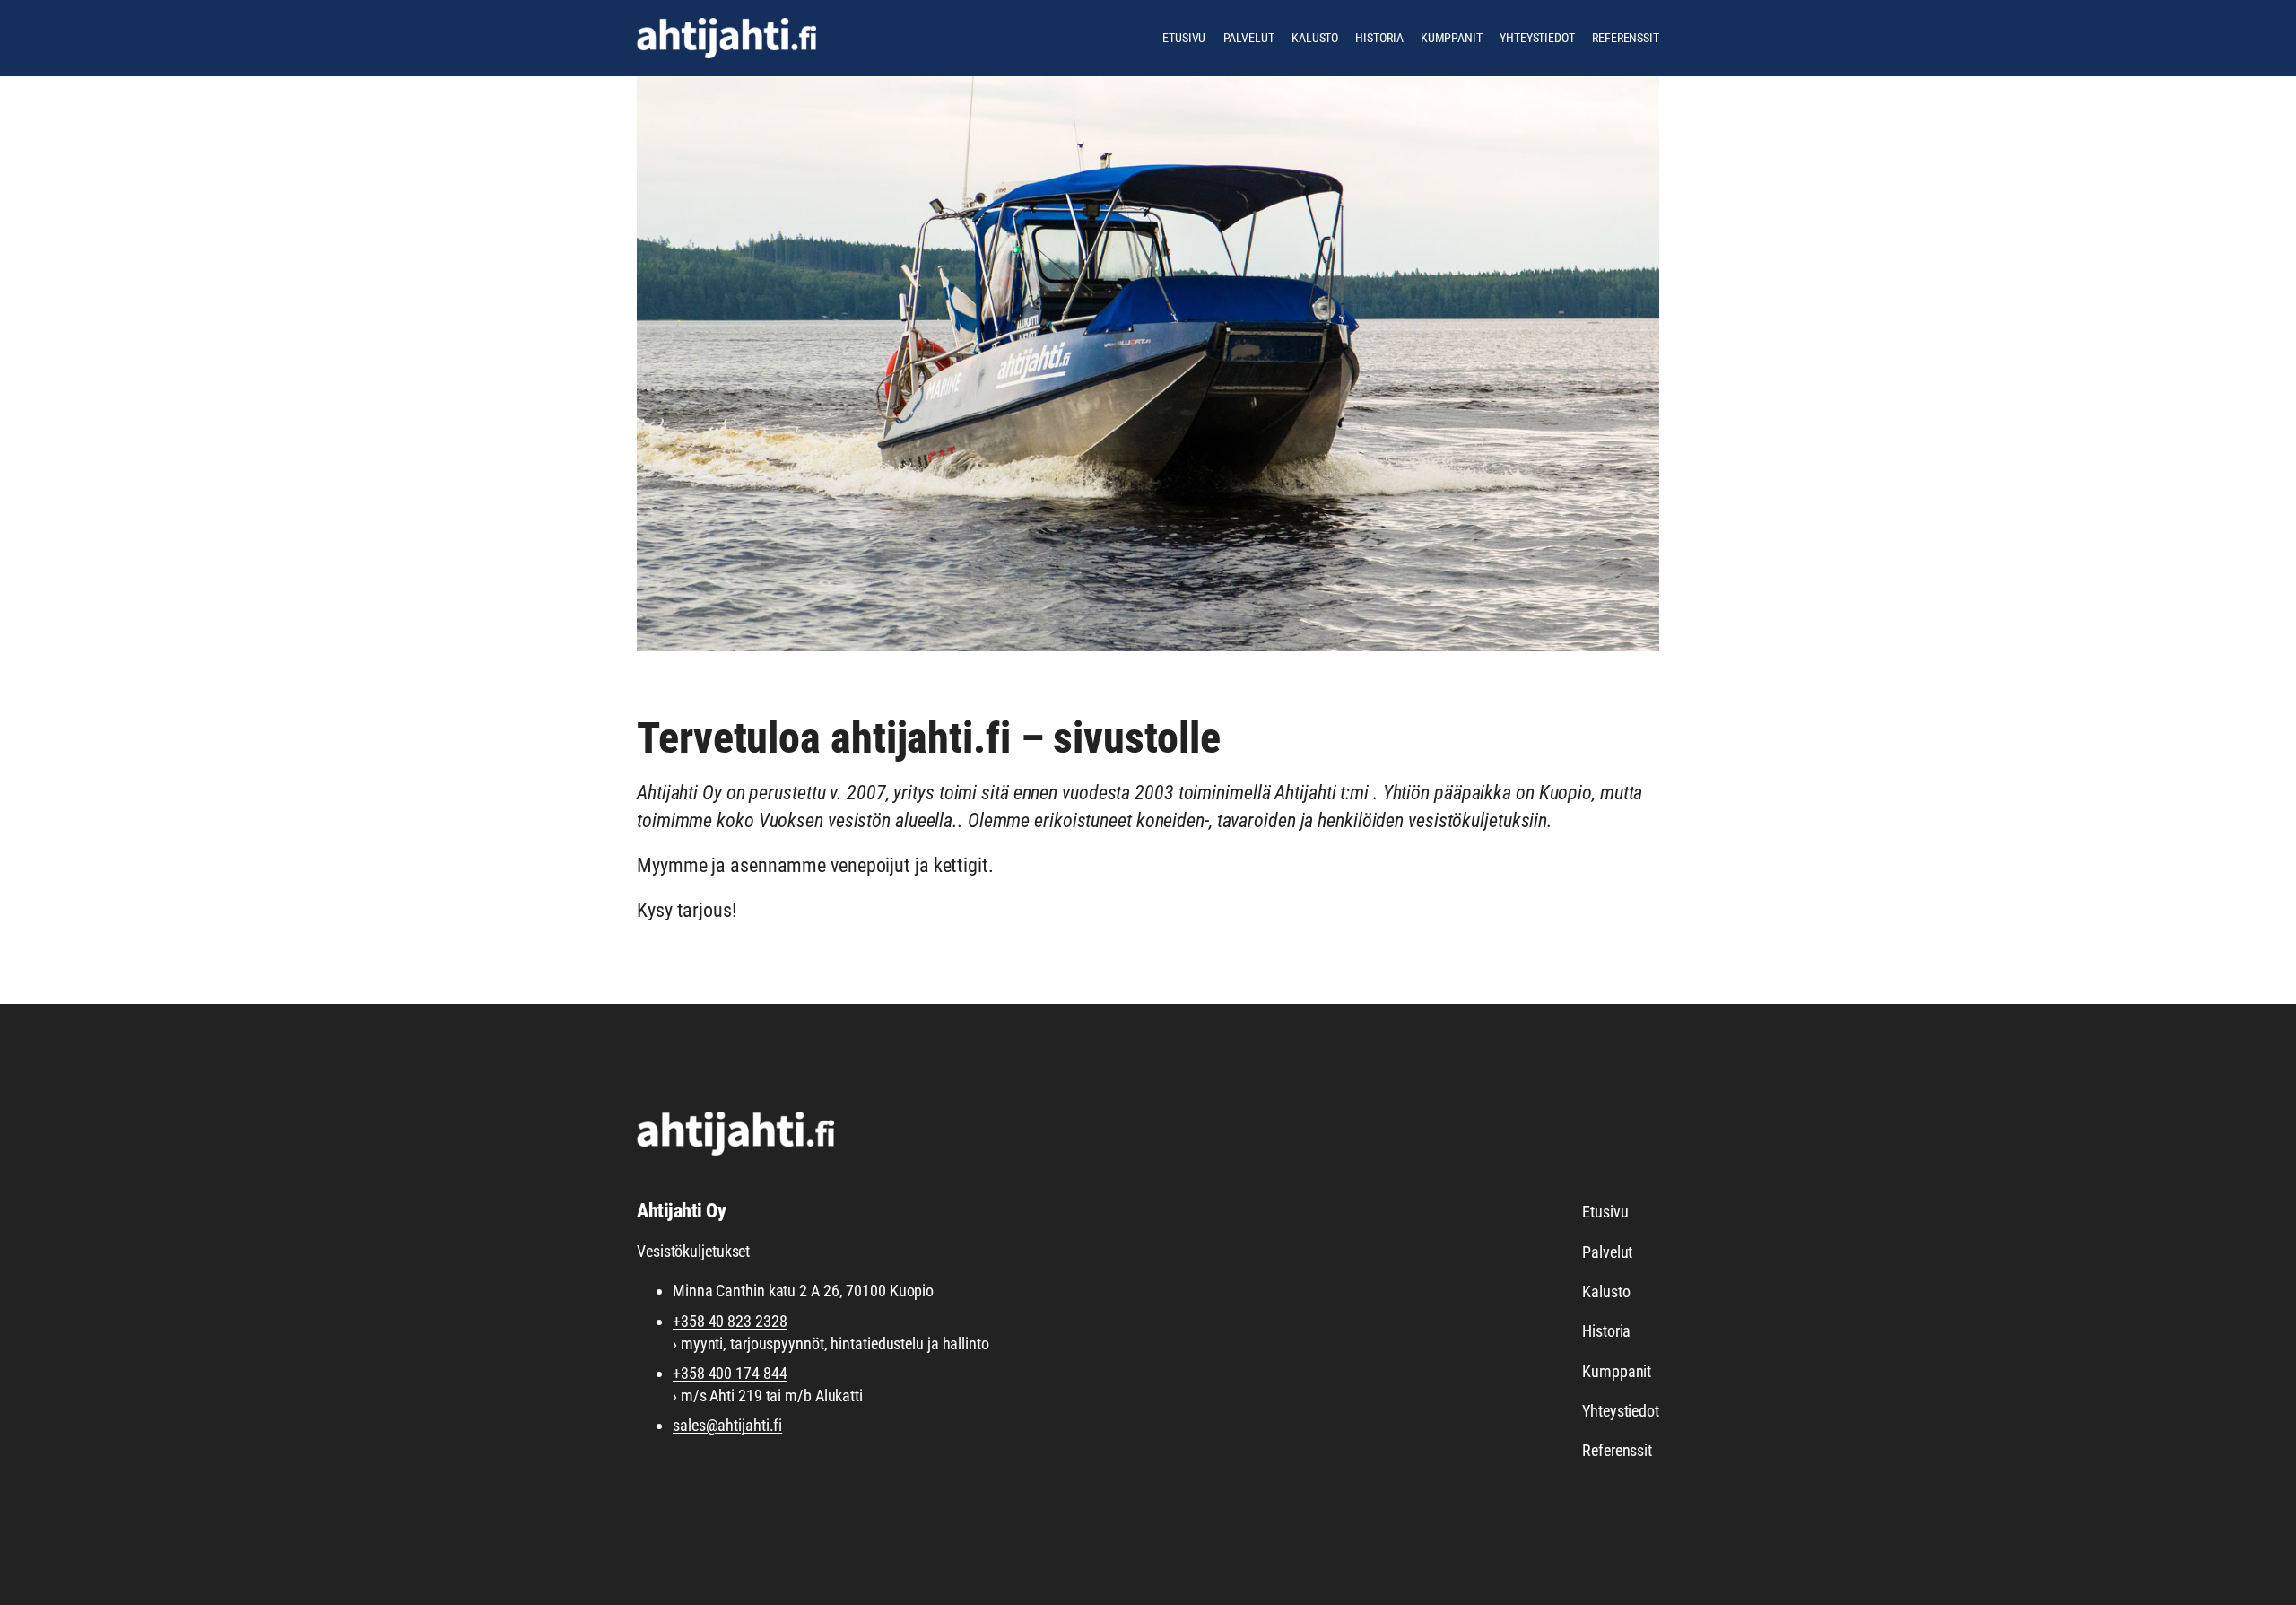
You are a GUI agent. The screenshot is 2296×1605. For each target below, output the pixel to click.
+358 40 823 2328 (730, 1321)
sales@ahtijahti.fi (727, 1425)
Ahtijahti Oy (681, 1211)
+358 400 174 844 (730, 1373)
